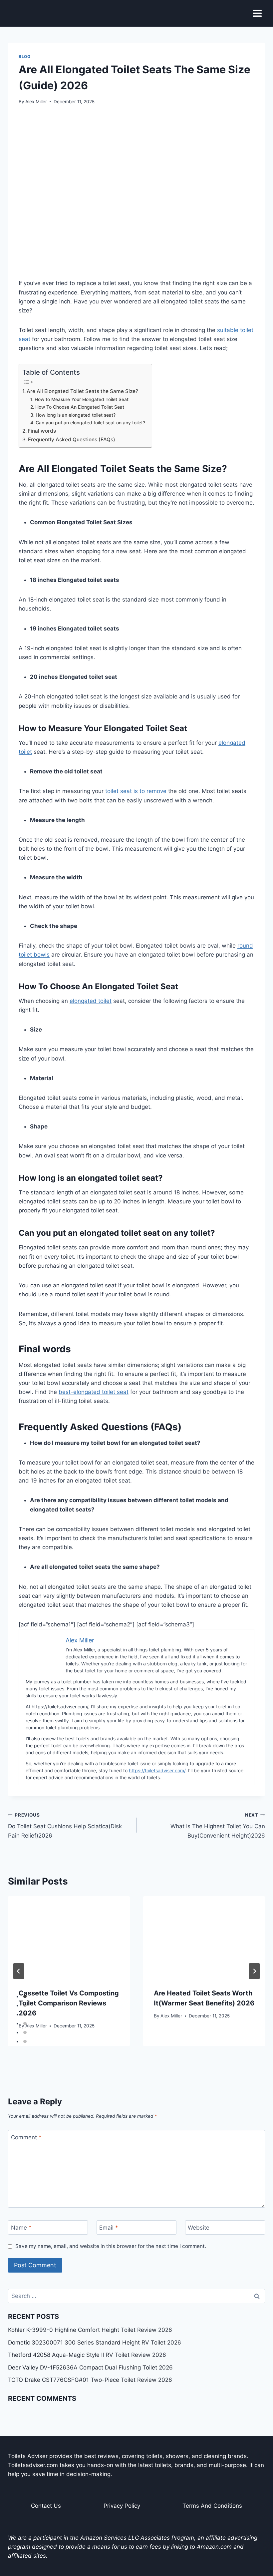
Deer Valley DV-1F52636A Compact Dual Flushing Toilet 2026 (90, 2367)
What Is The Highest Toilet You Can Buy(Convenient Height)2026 (218, 1826)
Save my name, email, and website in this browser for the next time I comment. (111, 2246)
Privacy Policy (122, 2506)
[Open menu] (257, 13)
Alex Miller (36, 102)
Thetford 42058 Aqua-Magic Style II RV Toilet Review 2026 (87, 2355)
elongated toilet (91, 1001)
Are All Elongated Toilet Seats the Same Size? (82, 391)
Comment (26, 2137)
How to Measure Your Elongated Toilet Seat (82, 399)
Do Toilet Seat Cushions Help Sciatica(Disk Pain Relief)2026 (65, 1826)
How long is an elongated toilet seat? (76, 415)
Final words (42, 431)
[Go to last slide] (19, 1971)
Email (109, 2228)
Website (199, 2228)
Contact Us (46, 2506)
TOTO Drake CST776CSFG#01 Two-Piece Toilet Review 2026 (90, 2380)
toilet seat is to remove (136, 791)
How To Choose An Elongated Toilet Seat (80, 407)
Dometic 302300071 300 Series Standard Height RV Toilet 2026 (95, 2343)
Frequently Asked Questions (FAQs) (72, 439)
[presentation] (69, 1937)
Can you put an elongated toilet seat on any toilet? (90, 423)
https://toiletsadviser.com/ (157, 1770)
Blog (24, 56)
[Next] (254, 1971)
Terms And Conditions (212, 2506)
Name (21, 2228)
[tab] (25, 1996)
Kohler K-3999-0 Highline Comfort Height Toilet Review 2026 (90, 2330)
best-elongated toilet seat (94, 1392)
